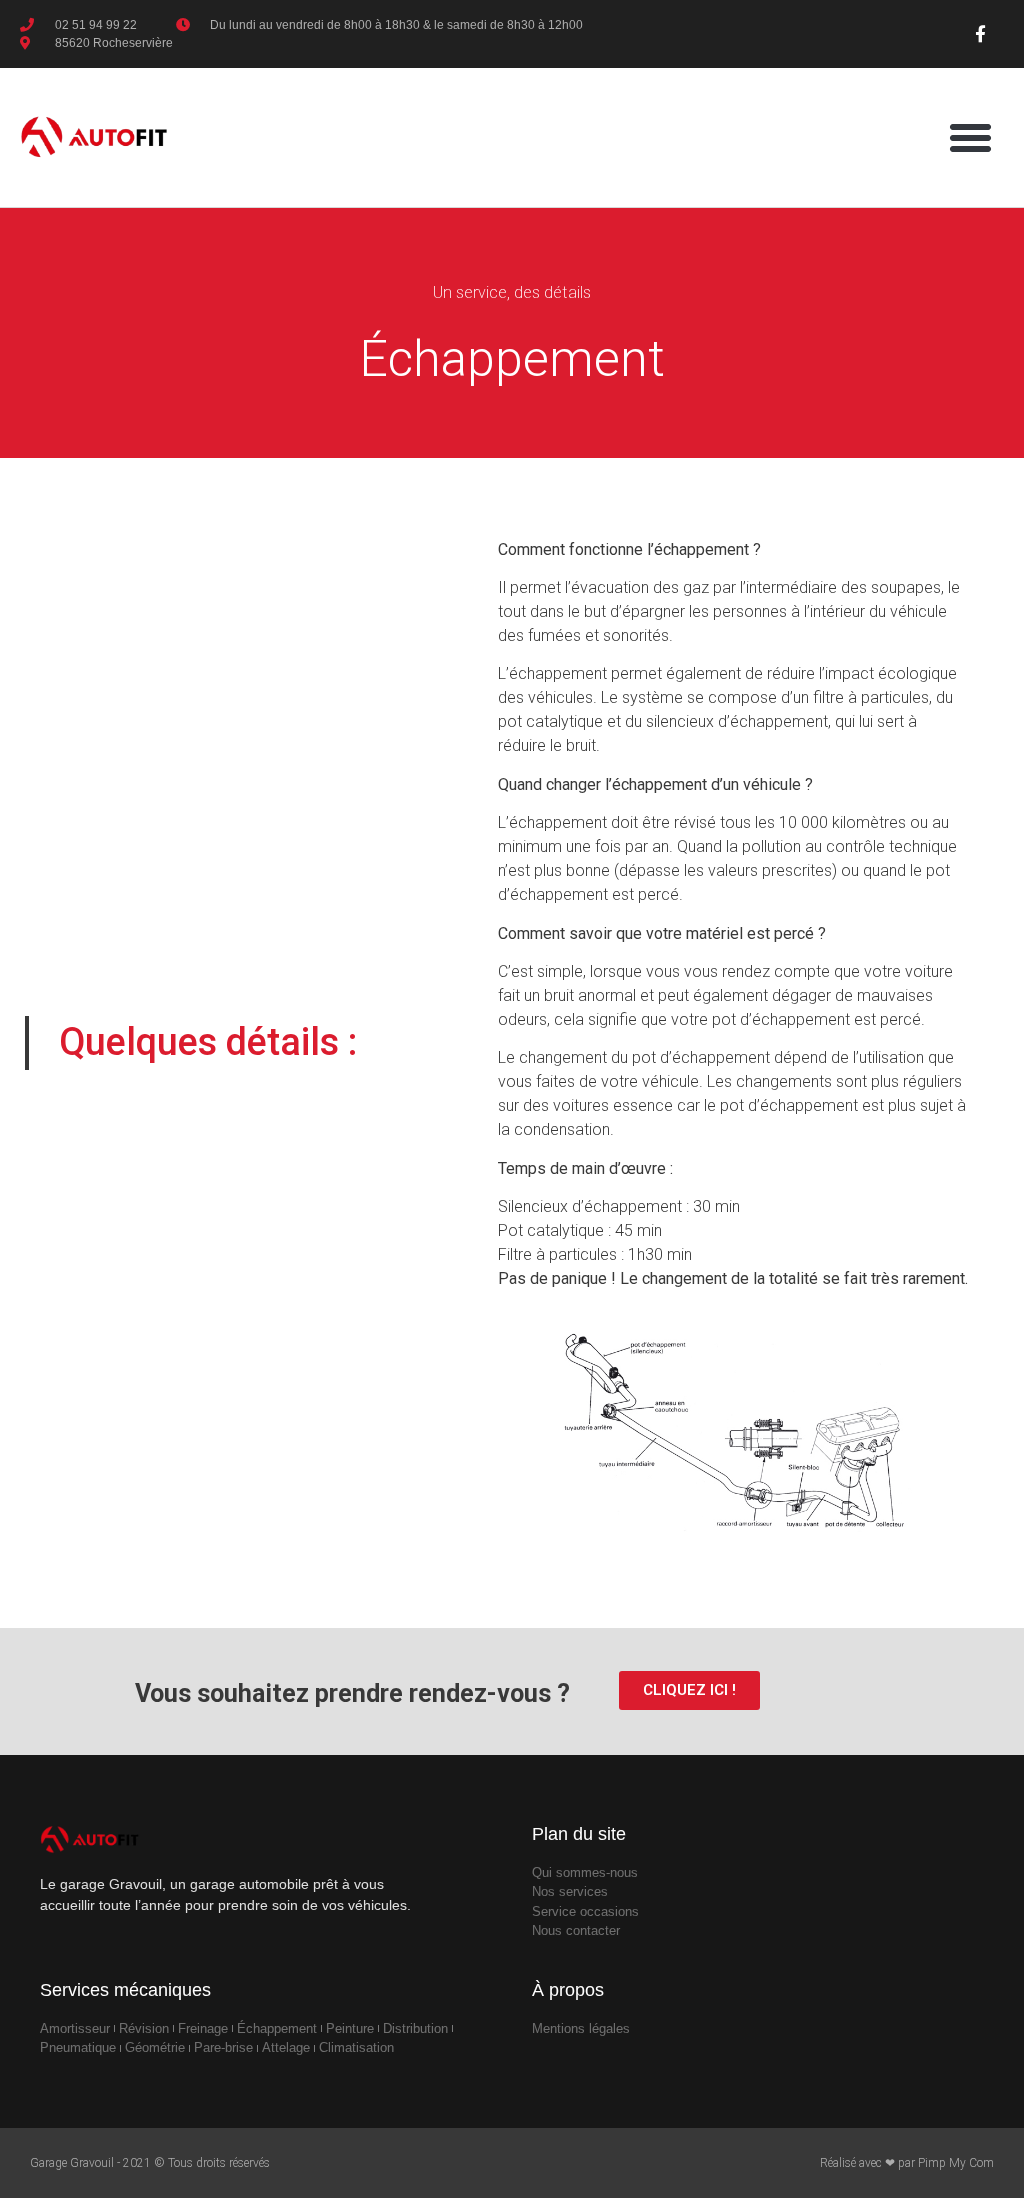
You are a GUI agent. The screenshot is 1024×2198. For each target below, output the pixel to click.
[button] (970, 137)
